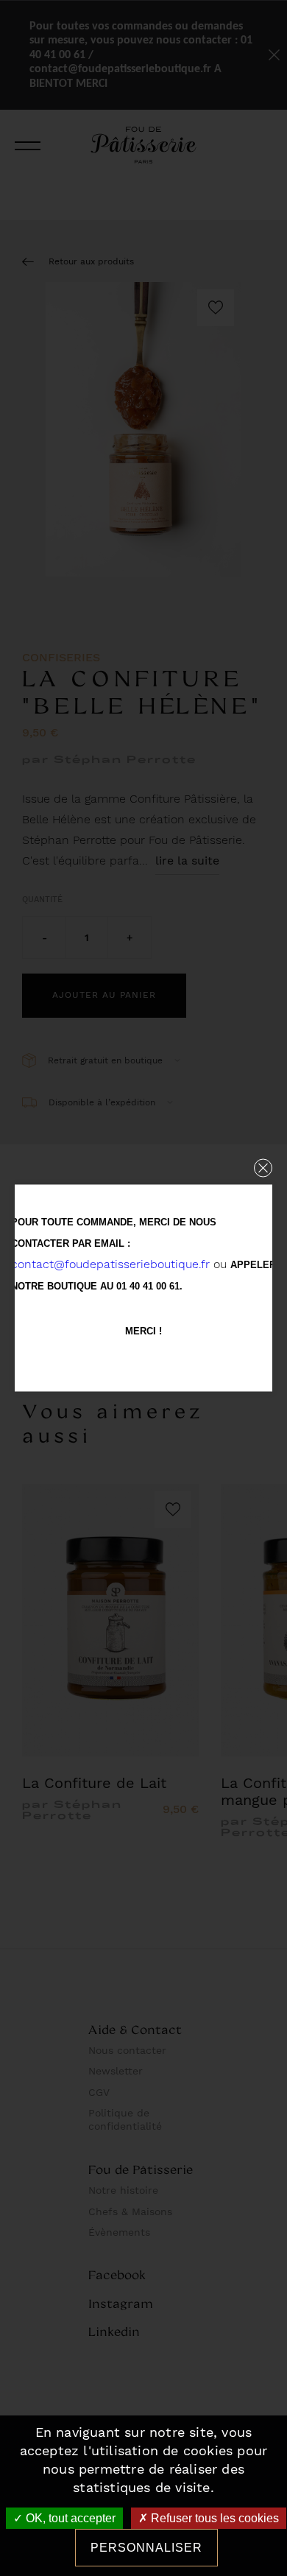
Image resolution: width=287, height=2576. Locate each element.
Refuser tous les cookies (213, 2518)
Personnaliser (146, 2548)
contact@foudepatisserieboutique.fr (110, 1264)
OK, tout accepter (69, 2518)
